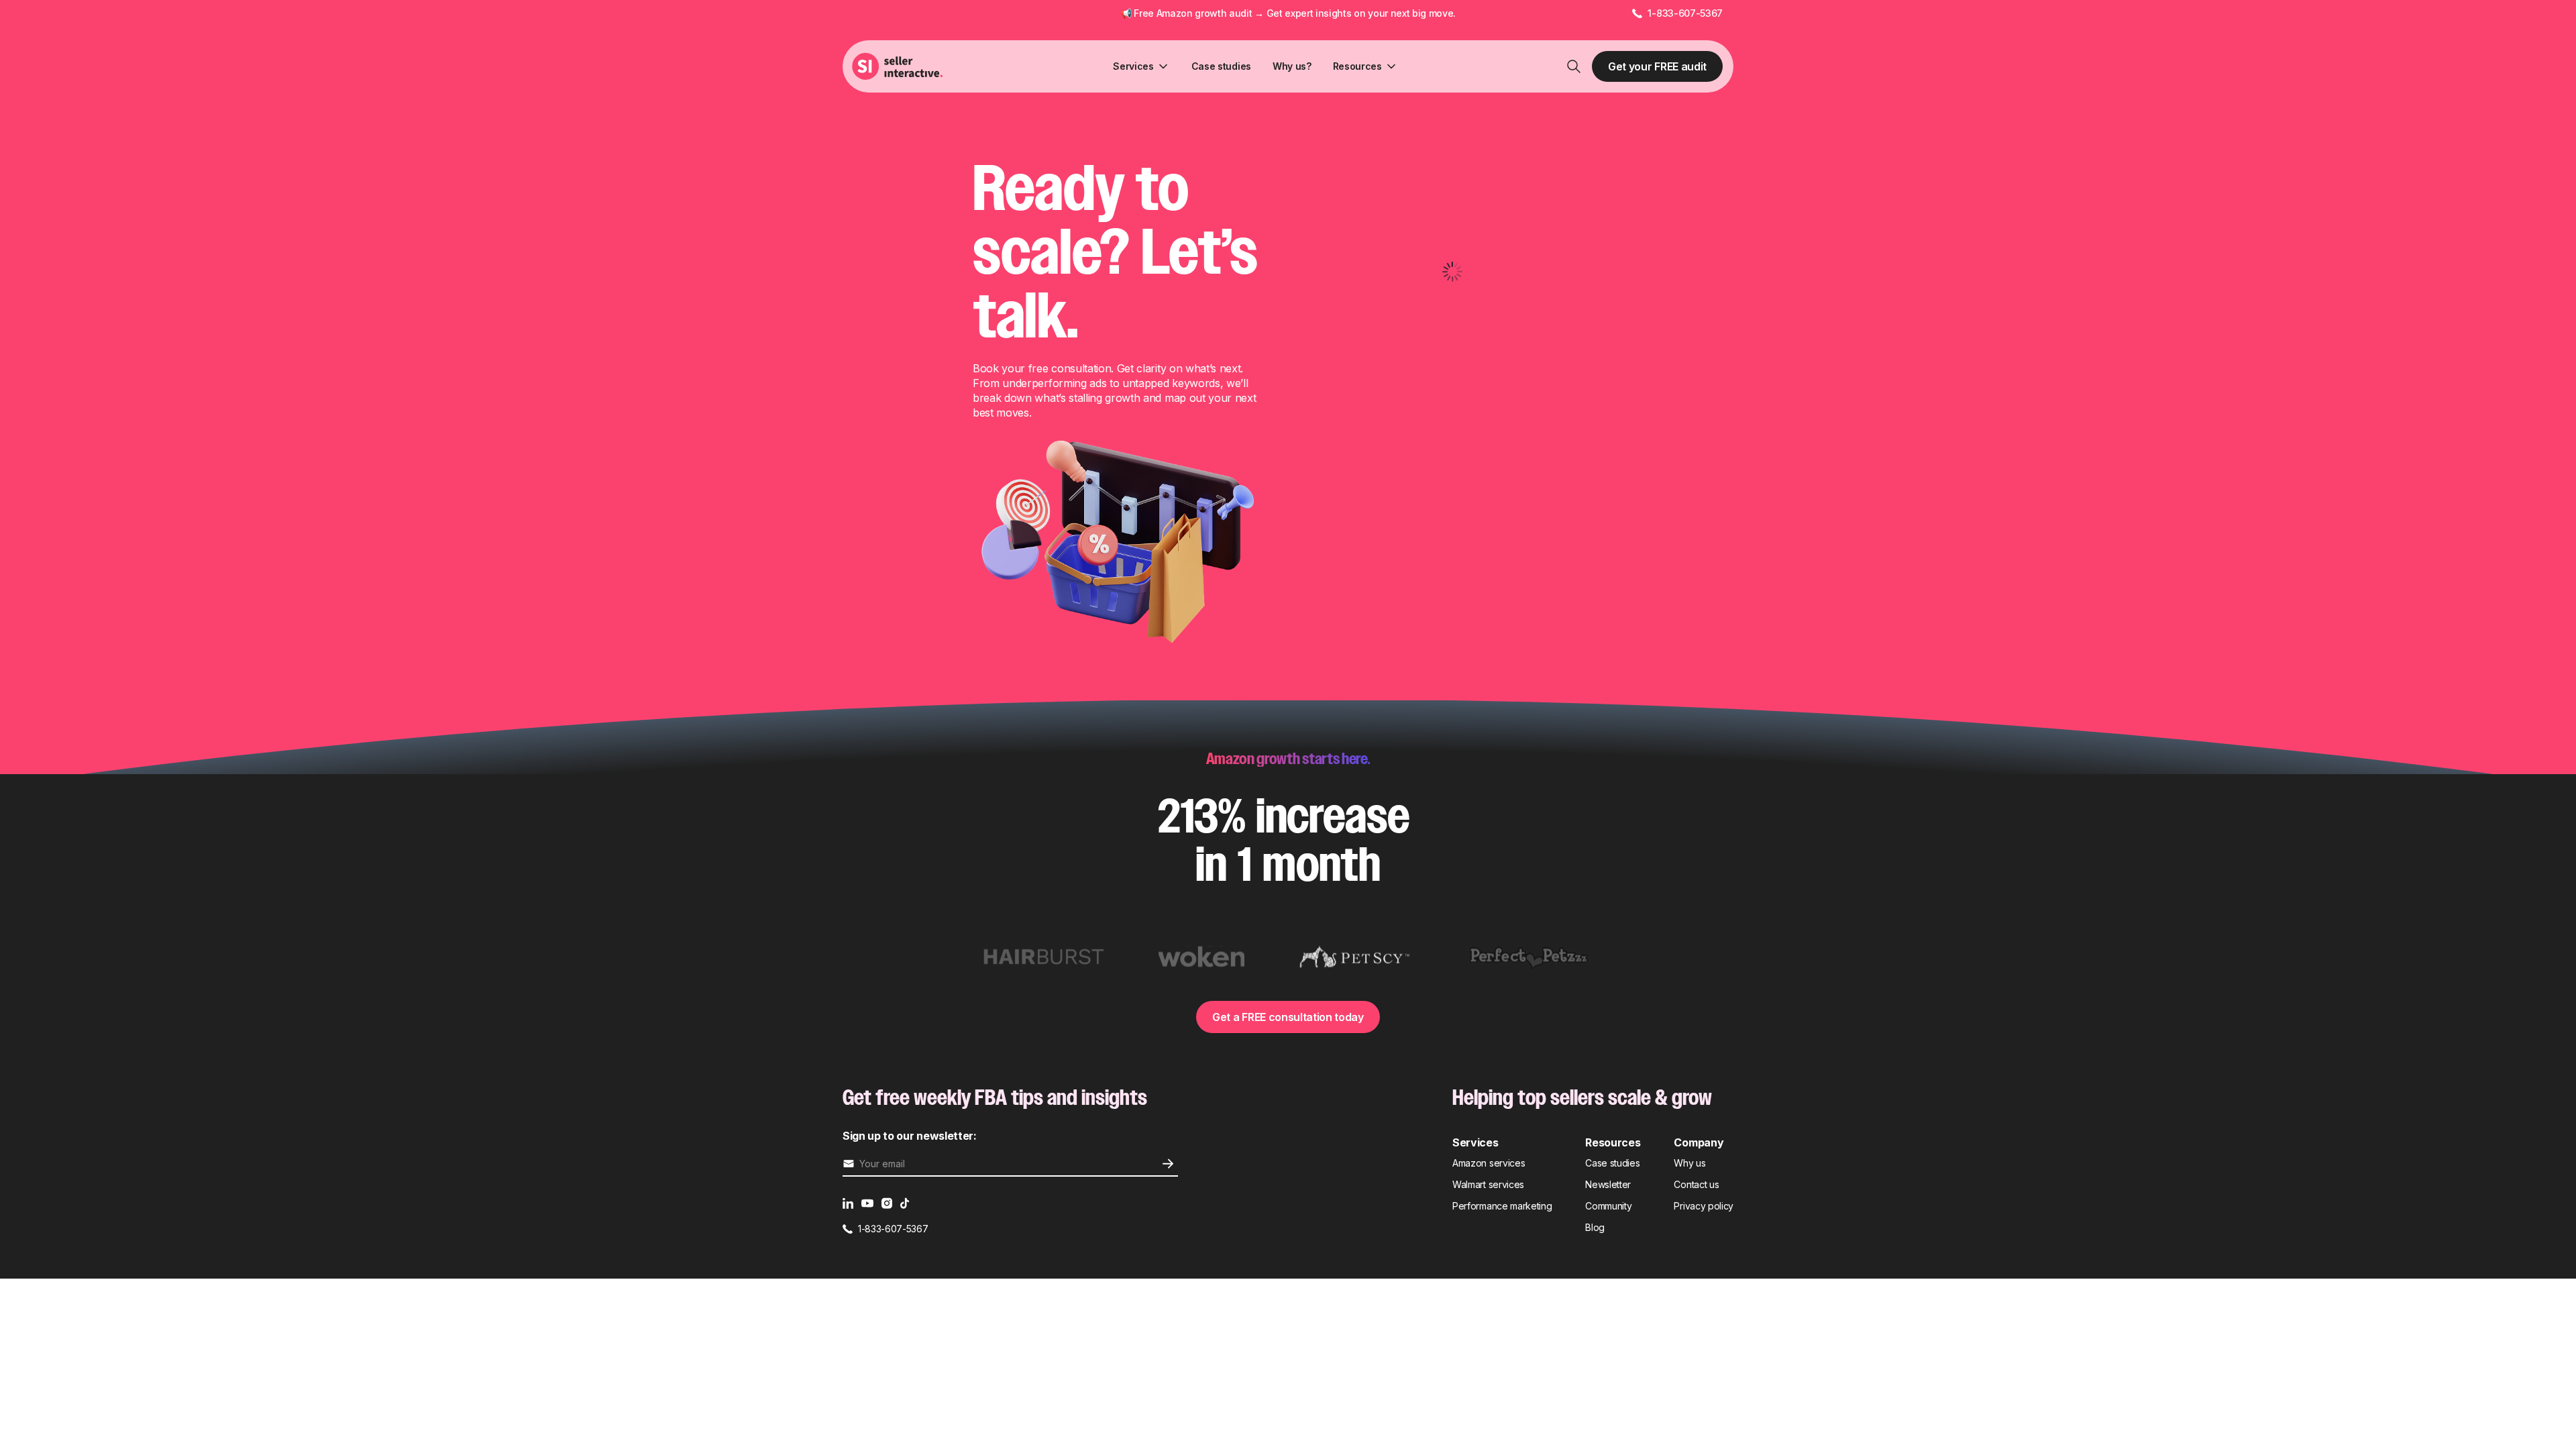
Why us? (1292, 66)
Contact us (1696, 1184)
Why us (1689, 1163)
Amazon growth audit (1204, 13)
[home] (899, 66)
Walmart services (1488, 1184)
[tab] (1044, 957)
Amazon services (1489, 1163)
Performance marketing (1502, 1206)
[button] (1141, 66)
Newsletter (1608, 1184)
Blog (1595, 1227)
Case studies (1221, 66)
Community (1608, 1206)
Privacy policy (1704, 1206)
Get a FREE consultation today (1288, 1017)
